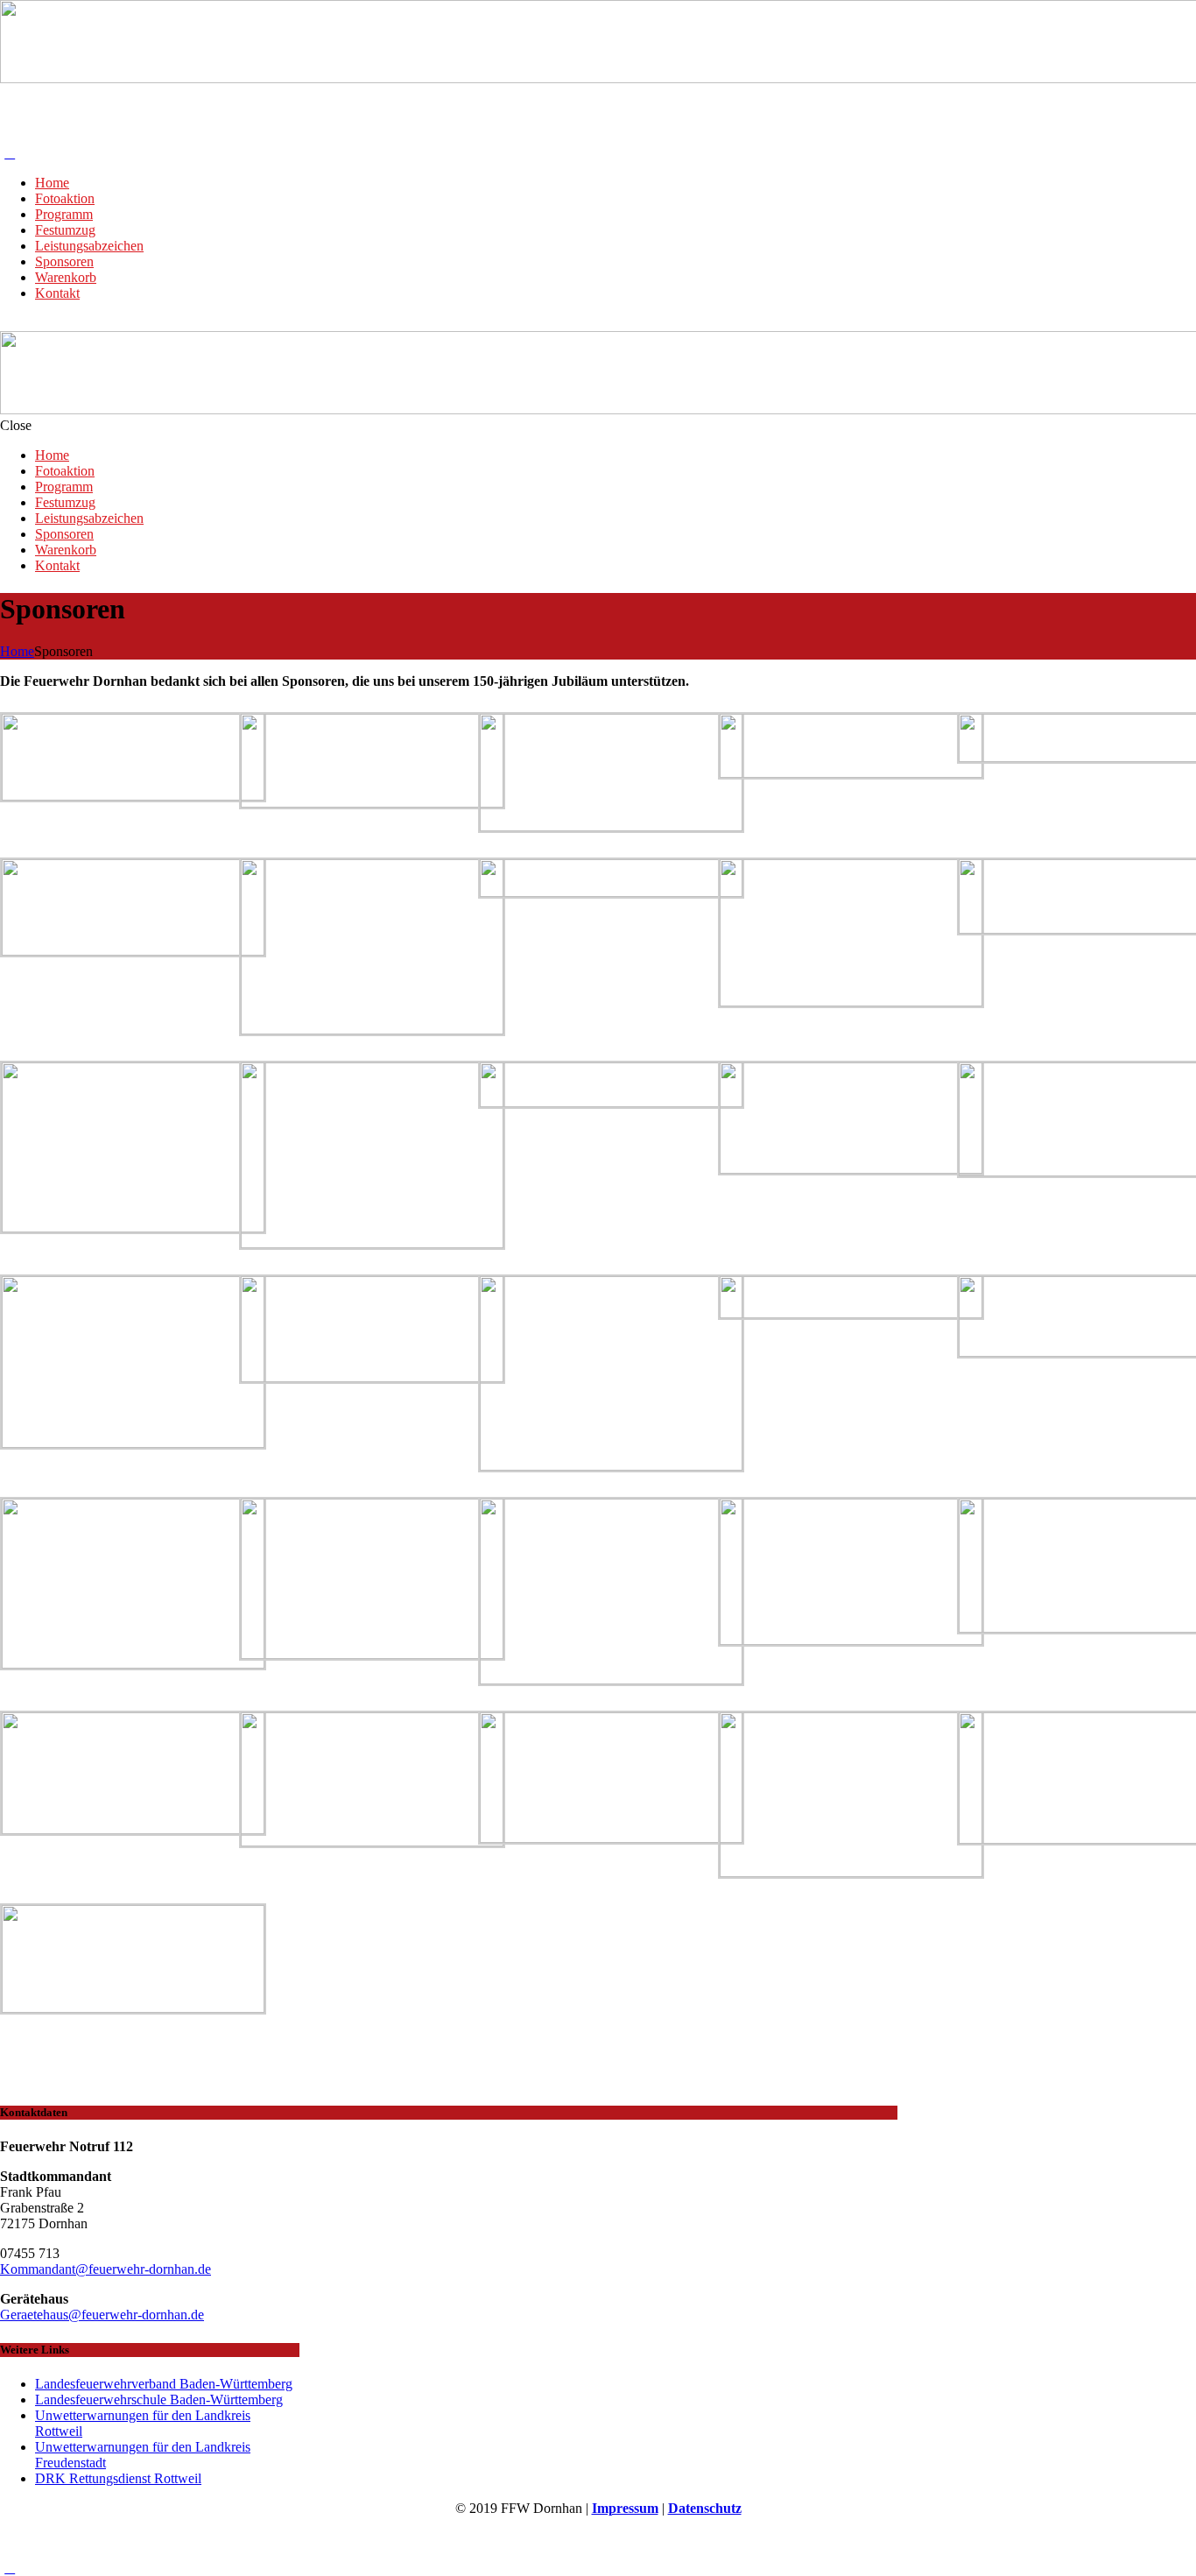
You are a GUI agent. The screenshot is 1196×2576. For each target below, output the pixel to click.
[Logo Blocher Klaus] (611, 1466)
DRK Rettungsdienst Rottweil (118, 2478)
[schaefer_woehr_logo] (372, 1243)
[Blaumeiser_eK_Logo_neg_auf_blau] (372, 1030)
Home (17, 651)
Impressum (625, 2508)
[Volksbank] (611, 892)
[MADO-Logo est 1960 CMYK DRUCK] (133, 1664)
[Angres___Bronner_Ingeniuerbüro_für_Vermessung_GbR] (372, 1654)
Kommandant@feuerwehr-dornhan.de (106, 2269)
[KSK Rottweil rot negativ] (372, 1377)
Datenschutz (705, 2508)
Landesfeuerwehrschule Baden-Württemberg (159, 2400)
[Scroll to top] (10, 2568)
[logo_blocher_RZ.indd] (133, 1829)
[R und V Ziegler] (133, 2008)
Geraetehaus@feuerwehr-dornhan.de (102, 2315)
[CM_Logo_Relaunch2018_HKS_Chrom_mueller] (851, 1002)
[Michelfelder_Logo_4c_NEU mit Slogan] (611, 1102)
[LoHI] (611, 1838)
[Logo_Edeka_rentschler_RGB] (851, 1313)
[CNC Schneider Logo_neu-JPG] (851, 773)
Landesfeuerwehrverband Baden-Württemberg (164, 2384)
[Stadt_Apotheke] (372, 803)
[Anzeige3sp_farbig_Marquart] (611, 826)
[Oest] (851, 1169)
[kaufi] (372, 1842)
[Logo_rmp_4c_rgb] (133, 796)
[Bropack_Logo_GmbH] (133, 951)
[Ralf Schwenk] (133, 1443)
